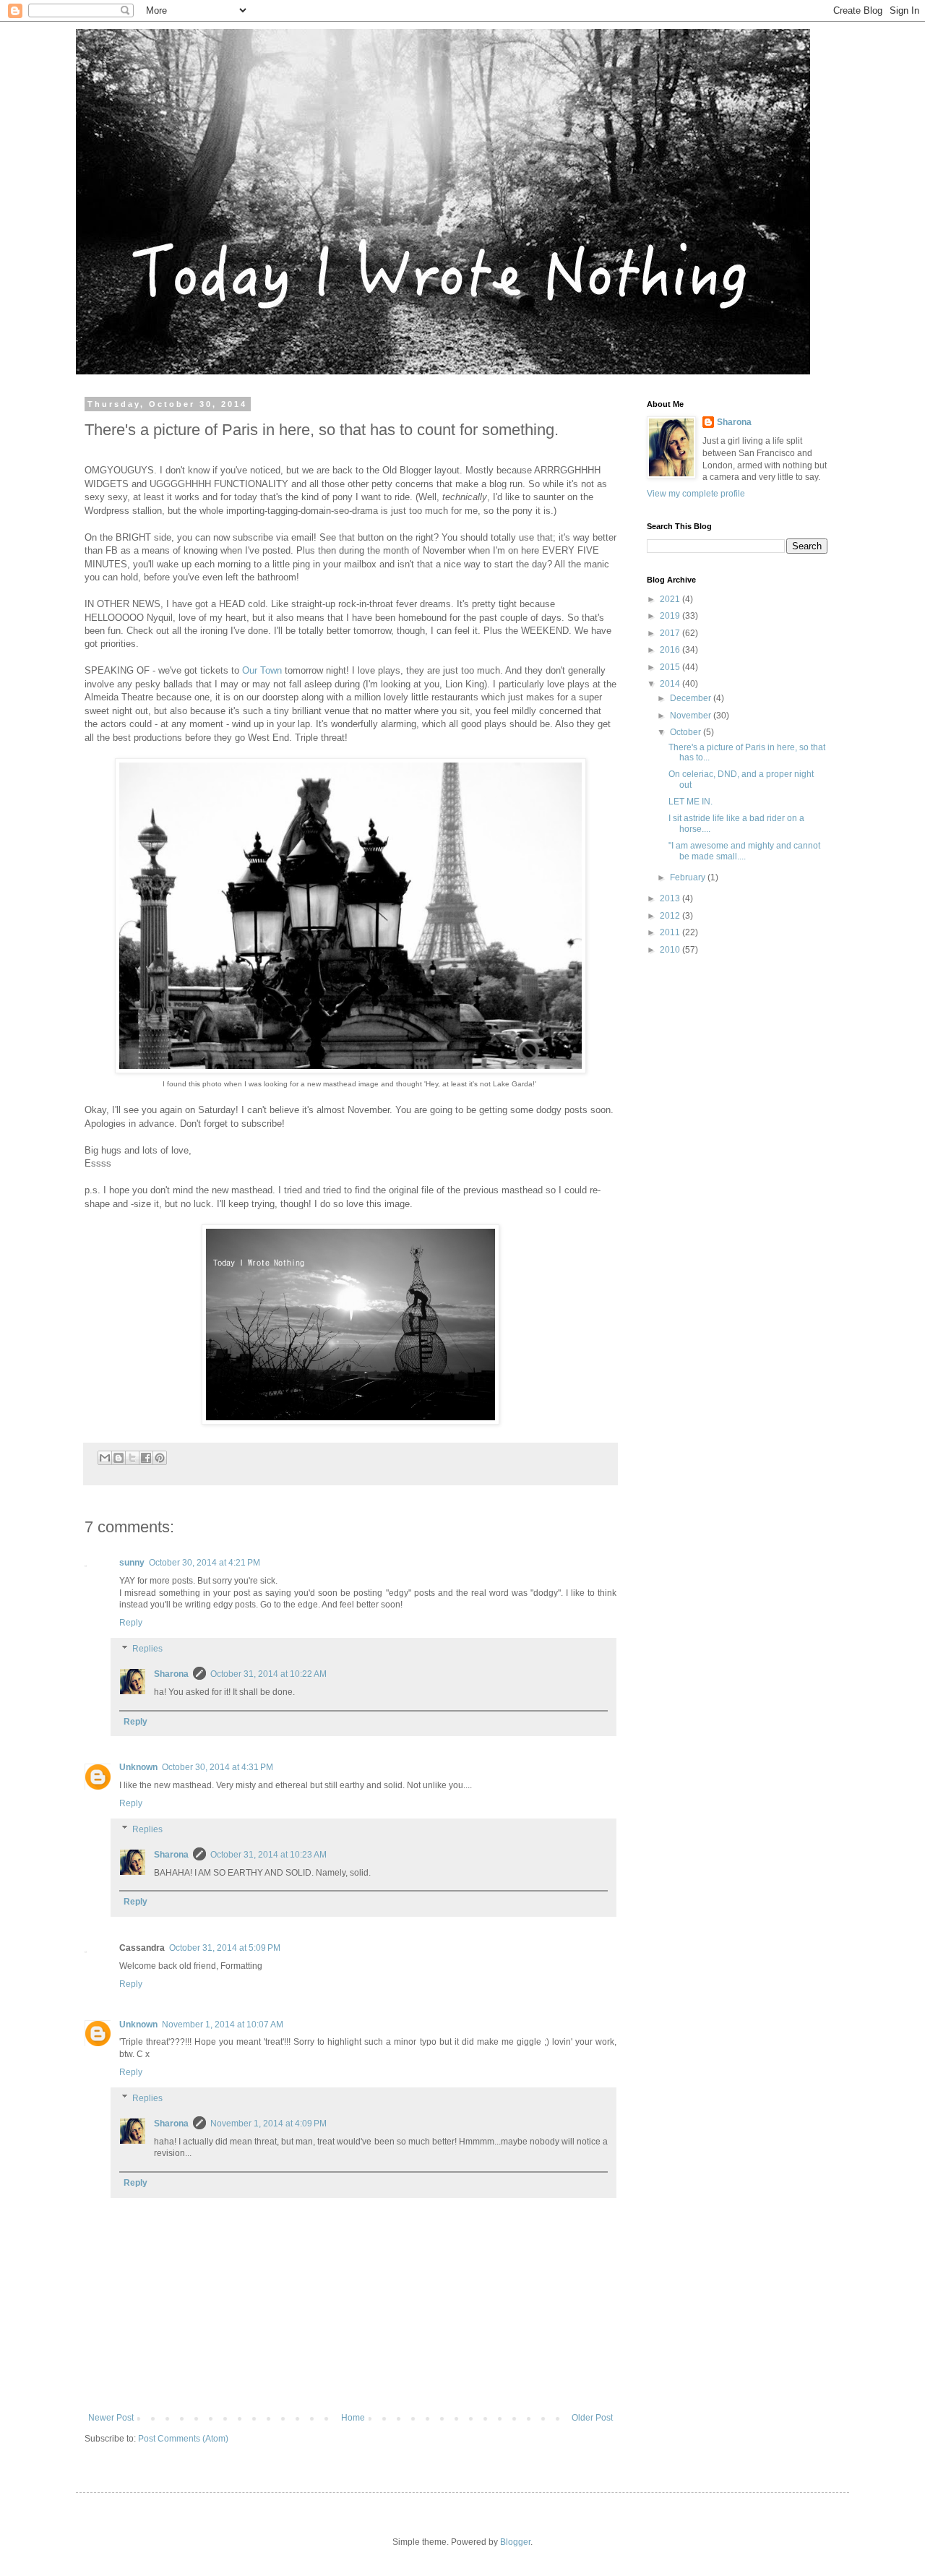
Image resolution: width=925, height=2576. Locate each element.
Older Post (592, 2418)
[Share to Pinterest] (160, 1458)
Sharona (171, 1674)
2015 (671, 667)
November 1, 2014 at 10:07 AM (223, 2025)
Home (353, 2418)
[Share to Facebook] (146, 1458)
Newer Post (111, 2418)
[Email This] (105, 1458)
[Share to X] (132, 1458)
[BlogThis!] (119, 1458)
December (692, 698)
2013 (671, 898)
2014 (671, 684)
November (692, 716)
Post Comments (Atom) (183, 2439)
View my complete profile (696, 494)
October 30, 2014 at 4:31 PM (218, 1767)
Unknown (138, 1767)
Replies (147, 1649)
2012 (671, 916)
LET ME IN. (690, 802)
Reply (131, 1623)
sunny (132, 1563)
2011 (671, 932)
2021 (671, 599)
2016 (671, 650)
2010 (671, 950)
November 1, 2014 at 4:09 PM (268, 2124)
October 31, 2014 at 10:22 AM (268, 1674)
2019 (671, 616)
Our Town (262, 670)
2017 (671, 633)
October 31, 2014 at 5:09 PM (225, 1948)
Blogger (515, 2542)
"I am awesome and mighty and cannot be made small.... (744, 851)
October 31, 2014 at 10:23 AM (268, 1855)
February (689, 877)
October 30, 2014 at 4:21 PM (205, 1563)
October (687, 732)
